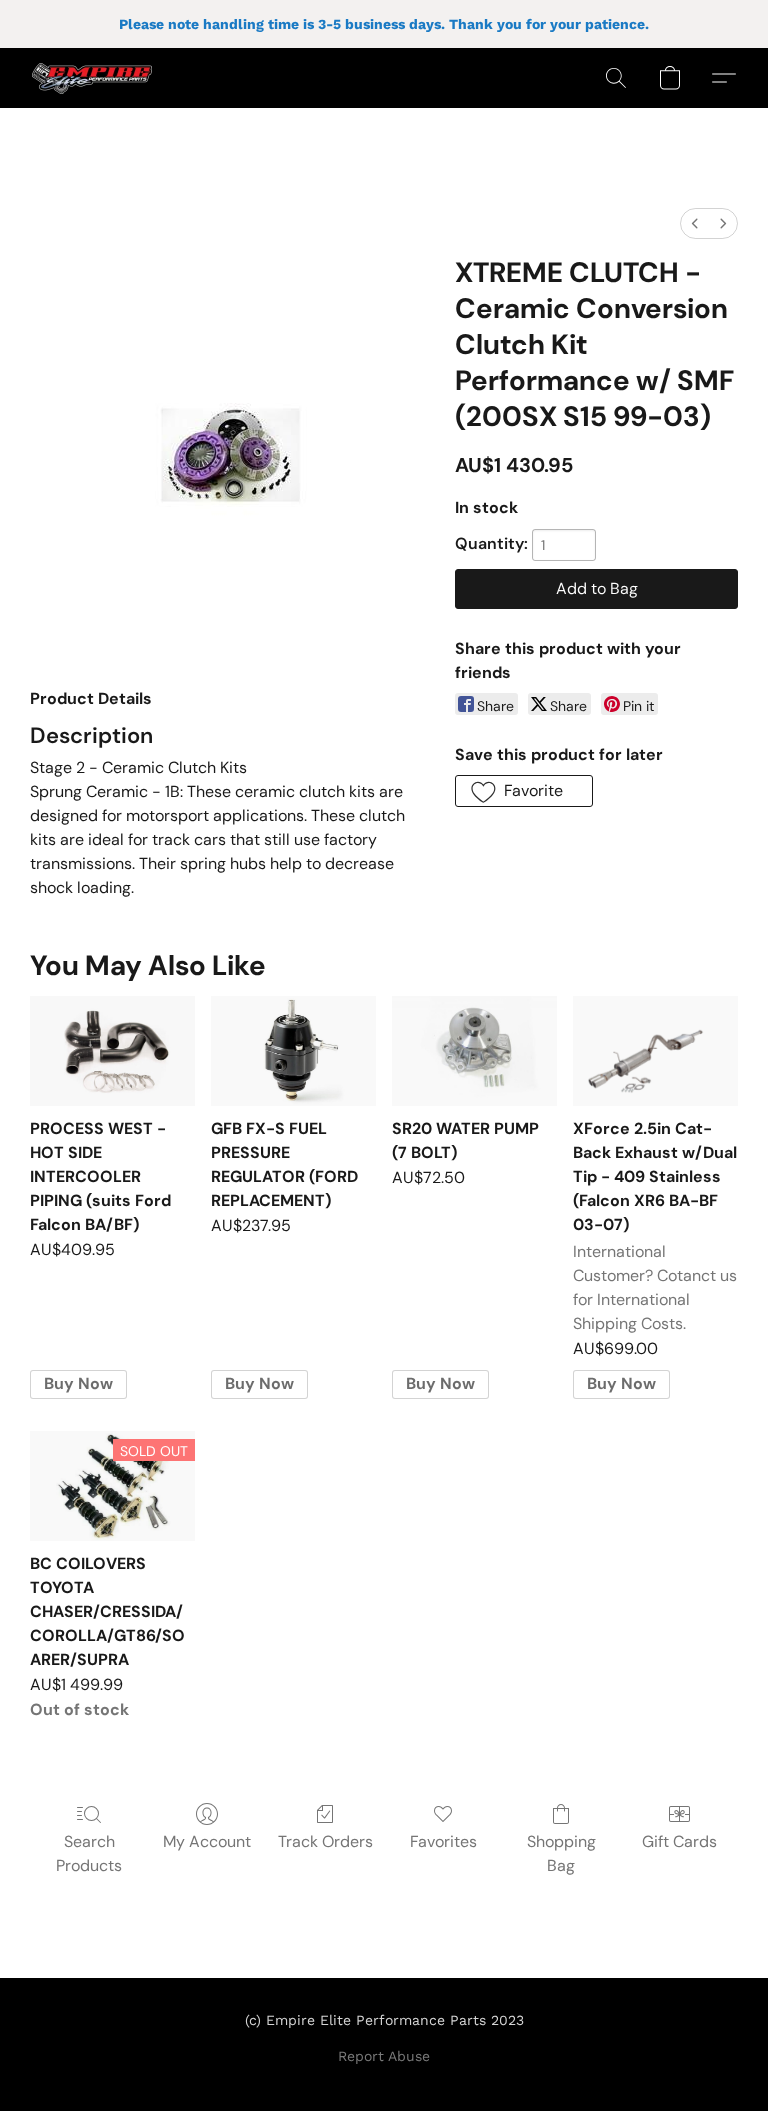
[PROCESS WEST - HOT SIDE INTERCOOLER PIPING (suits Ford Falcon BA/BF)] (112, 1051)
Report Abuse (384, 2056)
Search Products (89, 1853)
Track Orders (325, 1841)
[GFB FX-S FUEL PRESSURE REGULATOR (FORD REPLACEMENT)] (293, 1051)
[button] (92, 78)
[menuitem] (695, 223)
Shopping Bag (561, 1853)
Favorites (443, 1841)
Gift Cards (679, 1841)
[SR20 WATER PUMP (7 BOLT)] (474, 1051)
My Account (207, 1841)
